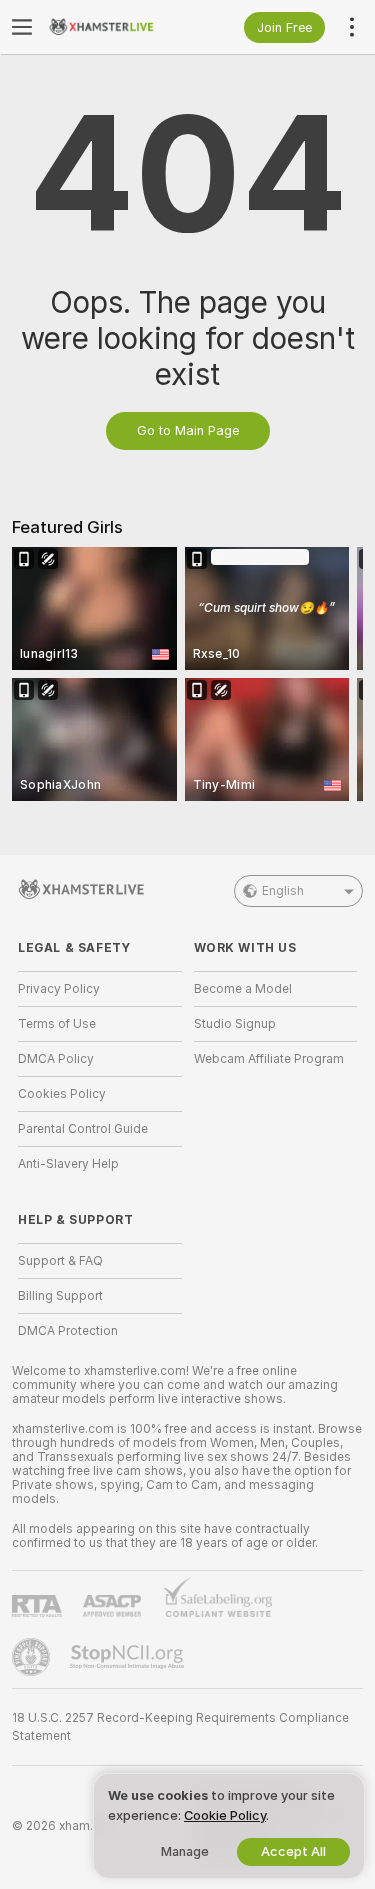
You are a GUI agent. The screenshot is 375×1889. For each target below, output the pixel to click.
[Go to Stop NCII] (129, 1657)
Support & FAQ (60, 1261)
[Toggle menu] (22, 27)
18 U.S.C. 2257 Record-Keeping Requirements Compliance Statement (180, 1727)
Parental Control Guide (83, 1129)
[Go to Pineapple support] (33, 1657)
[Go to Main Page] (116, 27)
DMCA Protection (68, 1331)
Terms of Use (57, 1024)
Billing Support (60, 1296)
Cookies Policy (62, 1094)
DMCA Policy (56, 1059)
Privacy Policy (59, 989)
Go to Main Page (188, 430)
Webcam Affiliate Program (269, 1059)
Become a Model (243, 989)
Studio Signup (235, 1024)
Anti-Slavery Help (68, 1164)
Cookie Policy (225, 1815)
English (283, 891)
